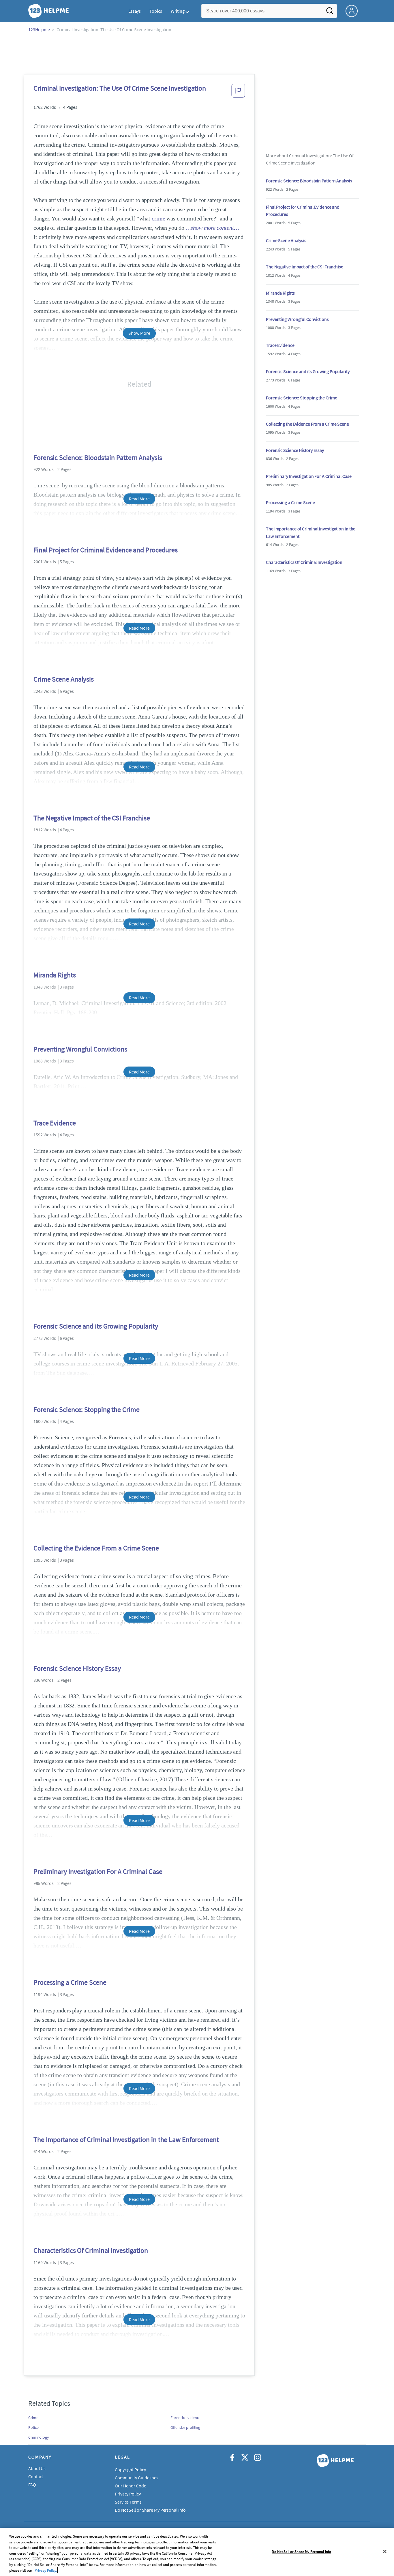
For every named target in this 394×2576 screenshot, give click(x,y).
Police (33, 2427)
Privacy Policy (128, 2494)
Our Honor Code (131, 2486)
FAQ (32, 2485)
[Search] (330, 12)
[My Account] (354, 10)
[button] (238, 92)
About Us (37, 2468)
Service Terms (128, 2502)
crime (158, 218)
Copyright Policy (130, 2470)
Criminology (39, 2437)
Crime (33, 2418)
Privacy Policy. (46, 2570)
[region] (197, 2552)
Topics (156, 11)
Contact (36, 2476)
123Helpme (39, 29)
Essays (135, 11)
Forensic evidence (185, 2418)
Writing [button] (178, 11)
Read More (139, 499)
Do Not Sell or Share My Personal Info (301, 2551)
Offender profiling (185, 2427)
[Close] (385, 2551)
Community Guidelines (137, 2478)
